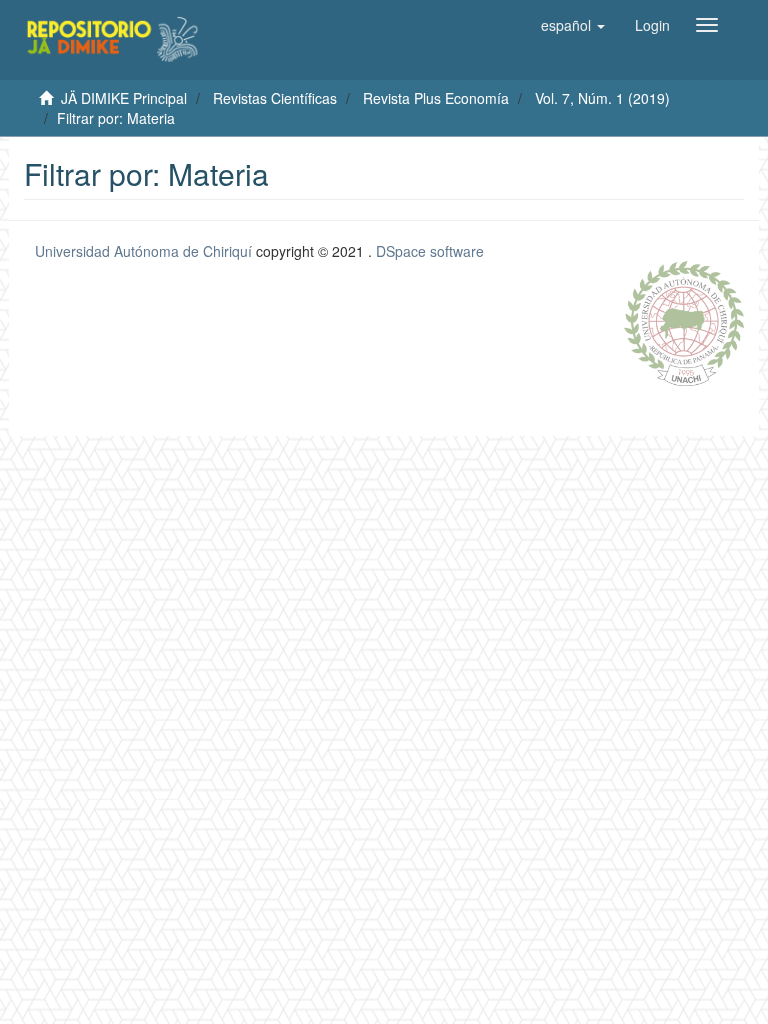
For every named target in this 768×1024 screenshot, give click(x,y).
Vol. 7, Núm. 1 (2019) (602, 98)
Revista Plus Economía (436, 98)
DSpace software (430, 251)
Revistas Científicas (275, 98)
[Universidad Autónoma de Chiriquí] (684, 321)
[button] (573, 25)
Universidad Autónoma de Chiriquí (143, 251)
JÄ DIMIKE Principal (124, 98)
